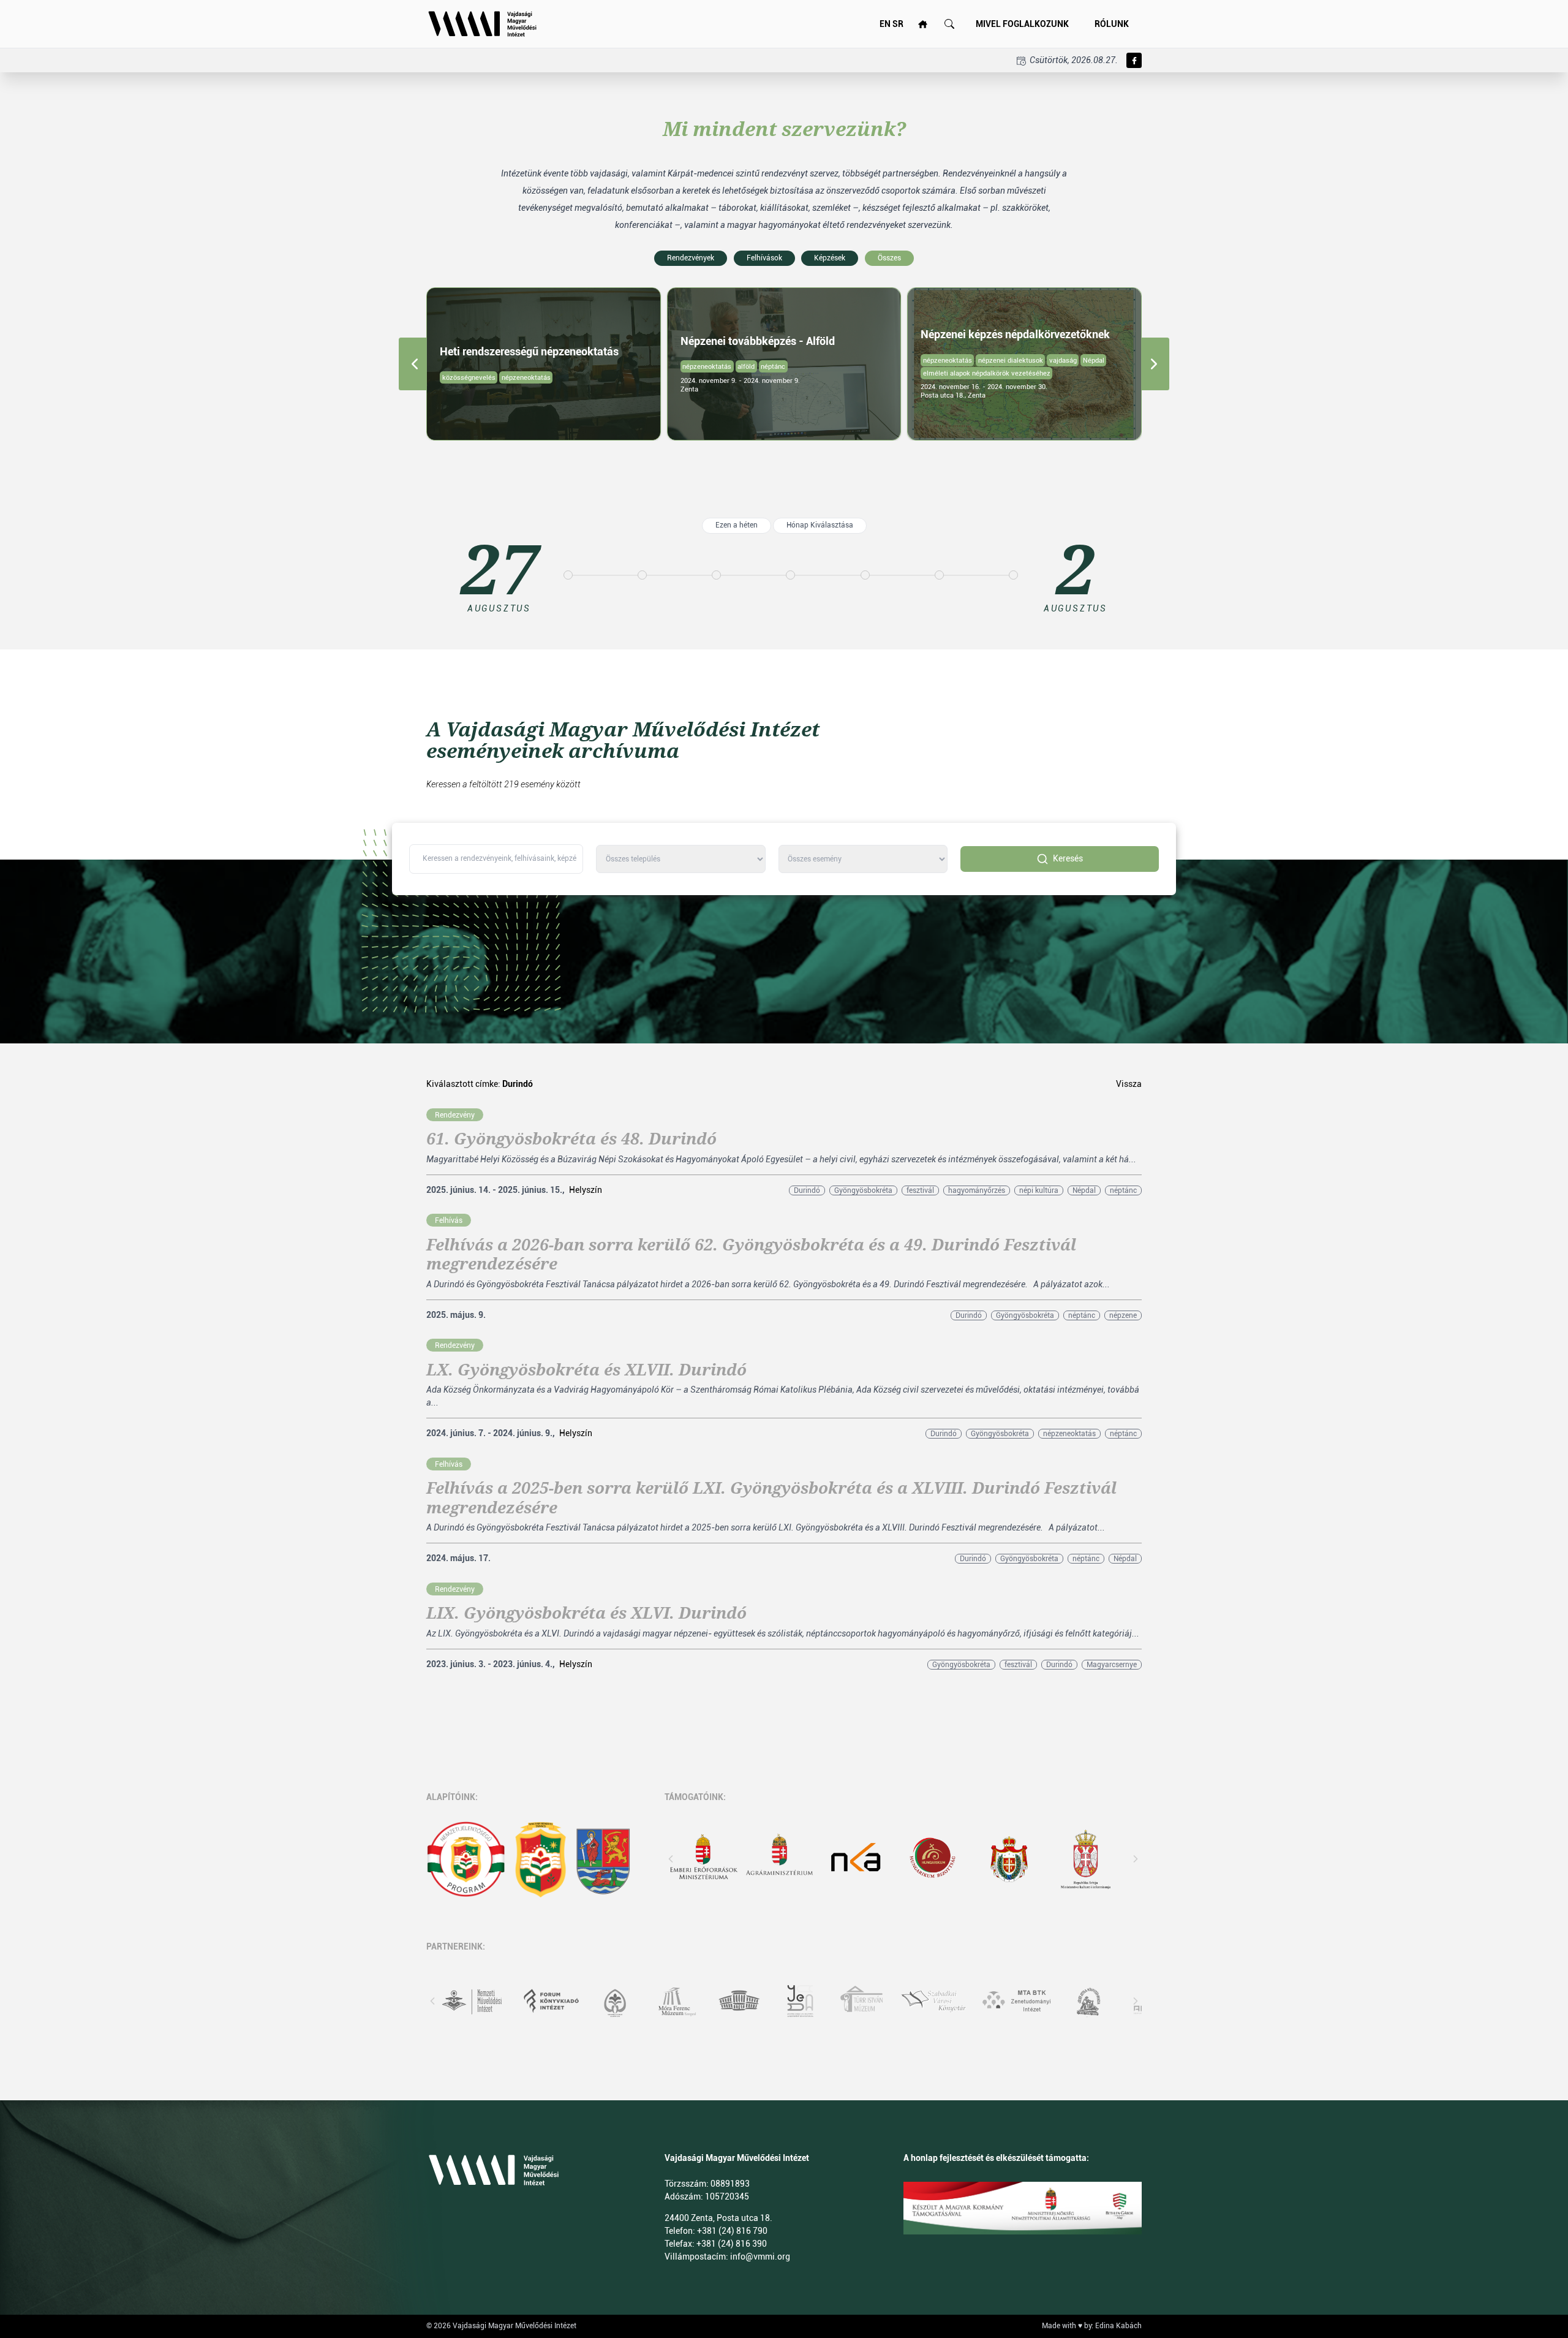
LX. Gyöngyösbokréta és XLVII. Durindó (586, 1370)
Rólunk (1112, 24)
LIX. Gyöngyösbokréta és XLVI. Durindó (586, 1613)
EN (885, 24)
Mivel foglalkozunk (1022, 24)
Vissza (1129, 1084)
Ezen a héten (737, 525)
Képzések (830, 258)
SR (898, 24)
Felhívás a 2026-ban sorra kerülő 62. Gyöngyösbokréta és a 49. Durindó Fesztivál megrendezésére (751, 1254)
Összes (889, 258)
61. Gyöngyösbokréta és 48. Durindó (571, 1139)
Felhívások (764, 258)
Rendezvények (691, 258)
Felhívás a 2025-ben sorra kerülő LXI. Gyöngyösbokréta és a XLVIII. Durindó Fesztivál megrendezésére (771, 1498)
